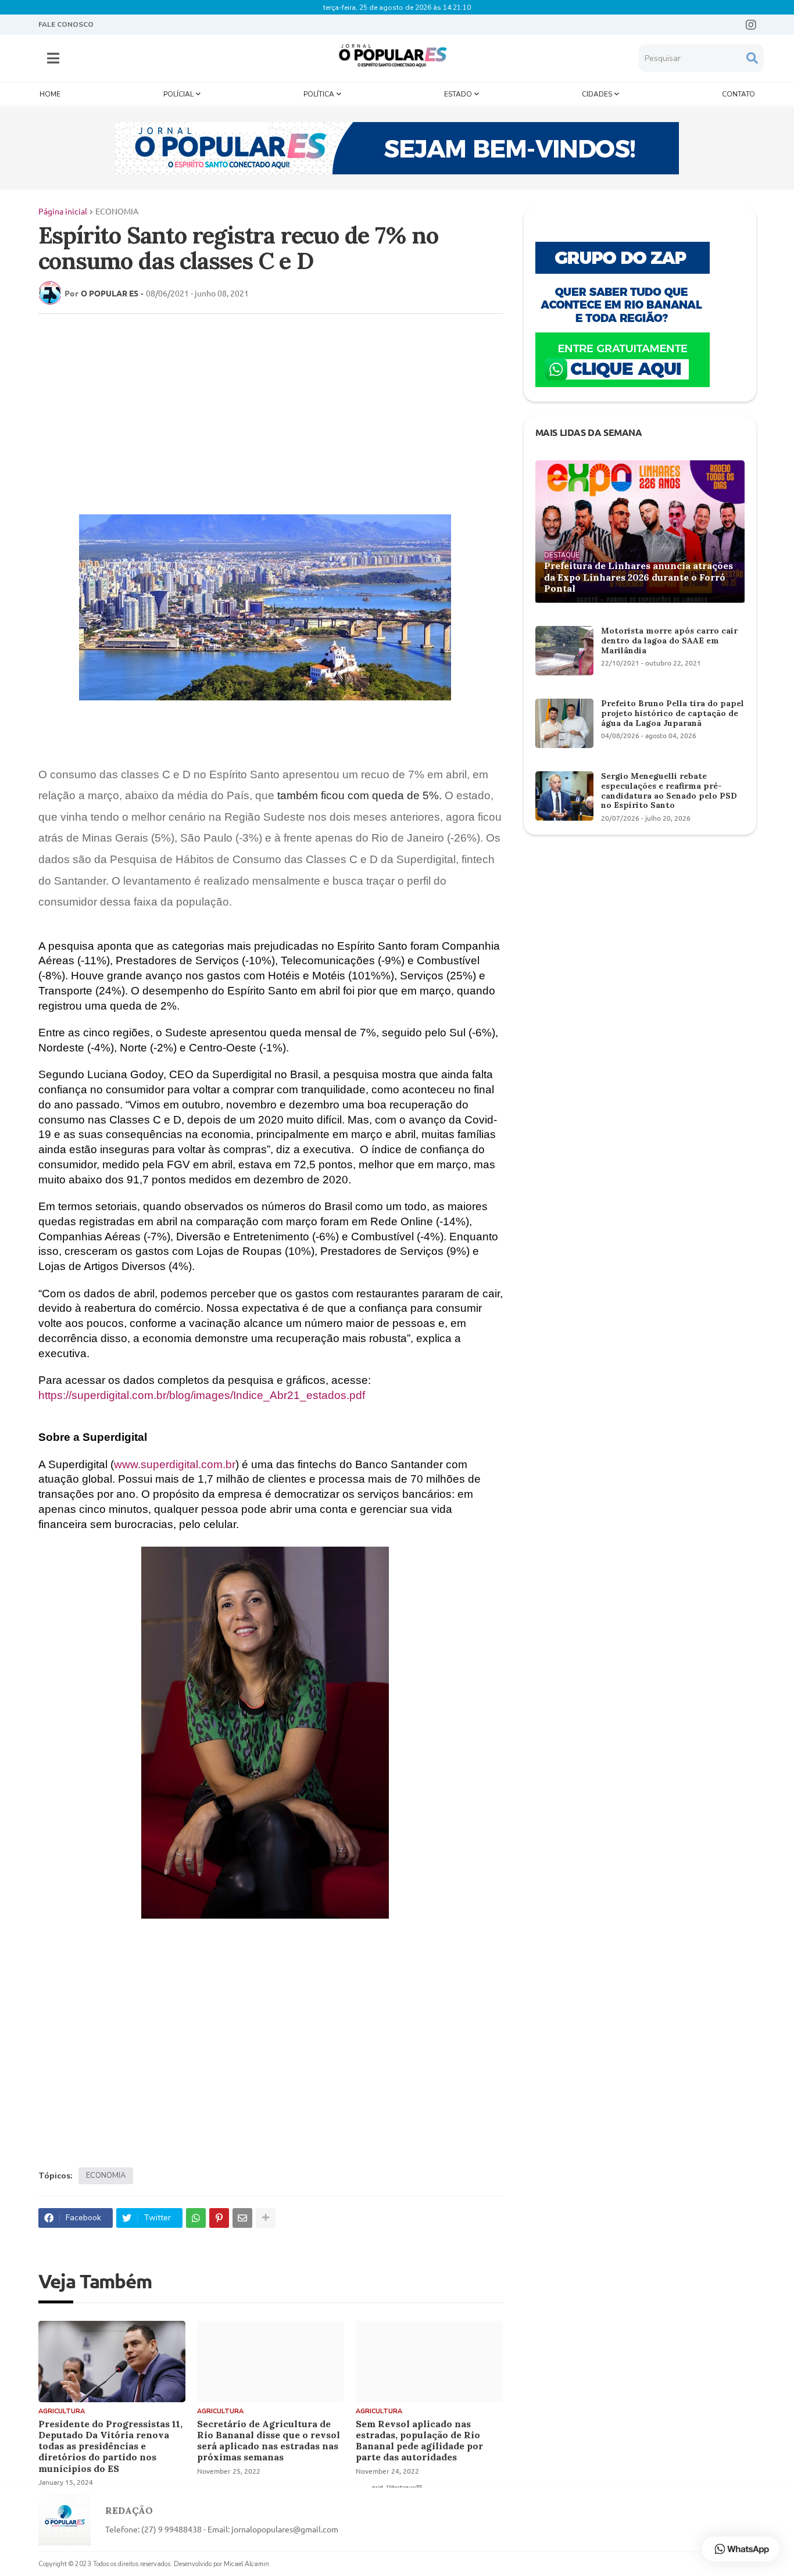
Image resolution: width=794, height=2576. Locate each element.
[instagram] (751, 25)
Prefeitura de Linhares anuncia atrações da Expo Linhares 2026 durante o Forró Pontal (639, 577)
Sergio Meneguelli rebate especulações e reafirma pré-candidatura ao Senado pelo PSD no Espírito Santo (669, 791)
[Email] (242, 2218)
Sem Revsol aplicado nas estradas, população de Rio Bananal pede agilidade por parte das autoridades (419, 2441)
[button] (53, 58)
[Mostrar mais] (266, 2218)
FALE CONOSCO (66, 24)
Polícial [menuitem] (178, 94)
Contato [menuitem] (738, 94)
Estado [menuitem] (458, 94)
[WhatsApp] (196, 2218)
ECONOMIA (117, 211)
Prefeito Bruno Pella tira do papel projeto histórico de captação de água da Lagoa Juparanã (673, 713)
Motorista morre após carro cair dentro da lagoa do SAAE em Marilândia (669, 641)
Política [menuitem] (319, 94)
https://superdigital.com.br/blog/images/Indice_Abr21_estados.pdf (202, 1395)
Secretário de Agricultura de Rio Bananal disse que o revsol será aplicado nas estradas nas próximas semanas (269, 2441)
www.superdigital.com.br (175, 1464)
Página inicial (63, 211)
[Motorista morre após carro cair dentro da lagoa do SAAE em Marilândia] (564, 651)
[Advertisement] (259, 407)
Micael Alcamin (246, 2564)
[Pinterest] (219, 2218)
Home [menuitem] (50, 94)
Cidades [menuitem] (597, 94)
